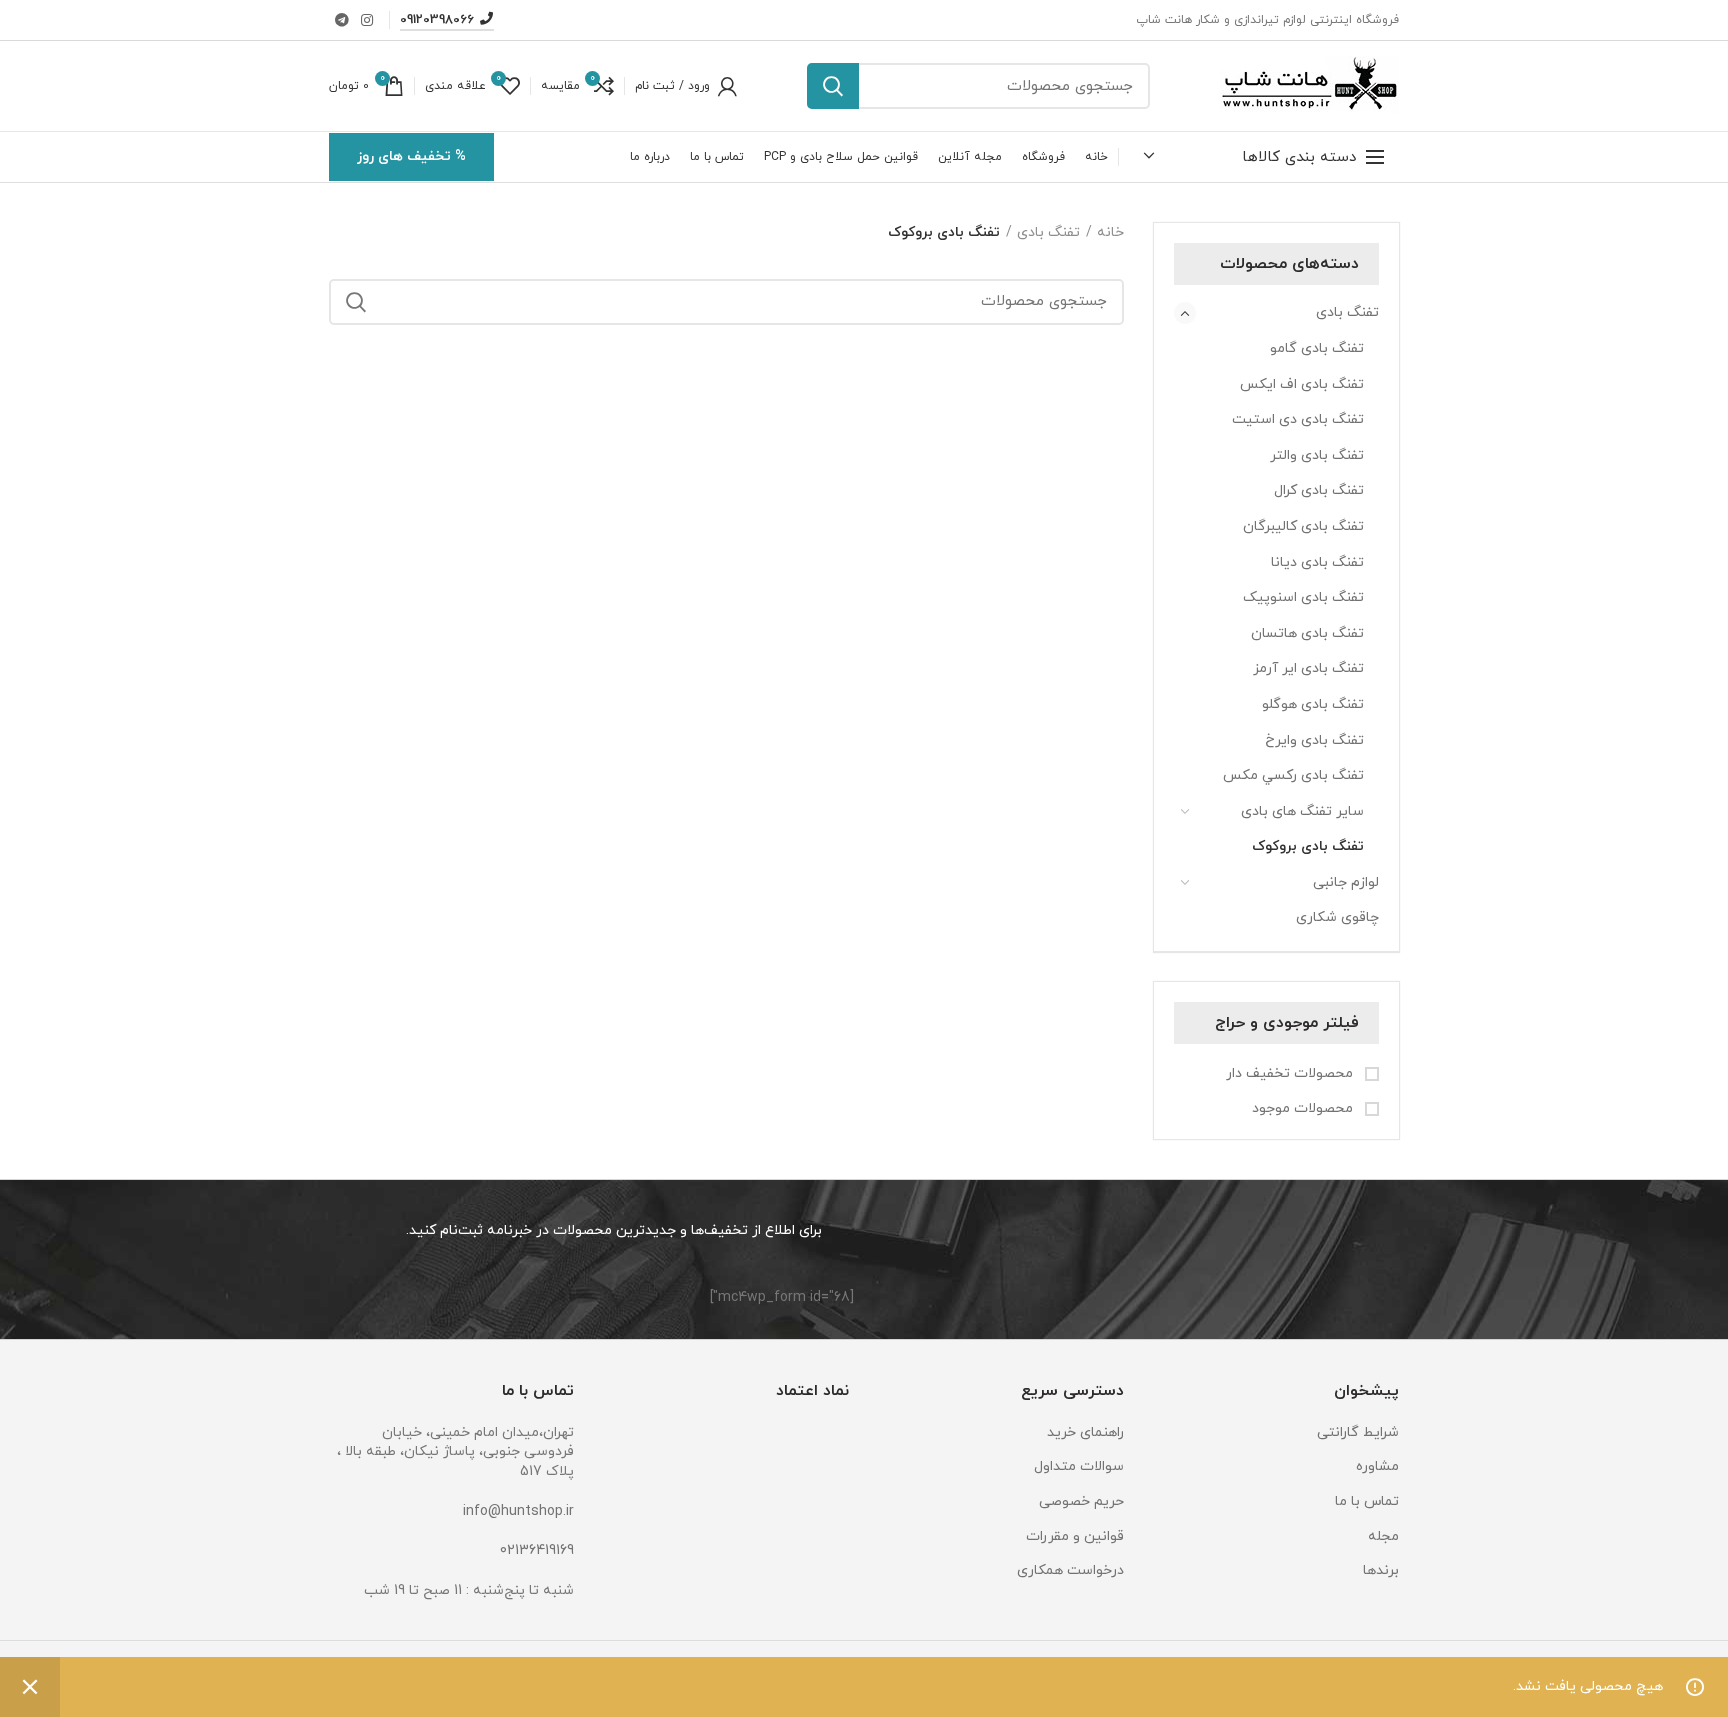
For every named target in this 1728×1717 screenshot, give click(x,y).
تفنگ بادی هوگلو (1313, 704)
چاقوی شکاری (1337, 917)
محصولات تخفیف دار (1291, 1073)
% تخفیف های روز (411, 156)
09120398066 (437, 20)
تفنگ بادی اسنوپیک (1303, 597)
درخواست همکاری (1070, 1570)
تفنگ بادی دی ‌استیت (1298, 419)
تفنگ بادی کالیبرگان (1303, 526)
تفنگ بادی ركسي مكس (1293, 775)
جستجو (833, 86)
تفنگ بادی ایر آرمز (1308, 668)
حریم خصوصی (1081, 1501)
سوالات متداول (1079, 1466)
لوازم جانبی (1346, 882)
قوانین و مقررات (1075, 1536)
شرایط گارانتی (1358, 1432)
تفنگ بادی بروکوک (1308, 846)
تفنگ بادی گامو (1317, 348)
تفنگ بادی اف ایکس (1302, 384)
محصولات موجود (1304, 1108)
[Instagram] (367, 20)
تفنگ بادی (1347, 312)
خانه (1110, 232)
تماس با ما (1367, 1501)
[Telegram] (342, 20)
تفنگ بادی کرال (1319, 490)
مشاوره (1377, 1466)
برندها (1381, 1570)
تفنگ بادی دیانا (1317, 562)
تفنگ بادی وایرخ (1314, 740)
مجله (1383, 1536)
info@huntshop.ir (518, 1511)
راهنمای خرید (1085, 1432)
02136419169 (537, 1550)
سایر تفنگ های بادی (1302, 811)
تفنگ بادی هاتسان (1307, 633)
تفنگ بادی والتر (1317, 455)
